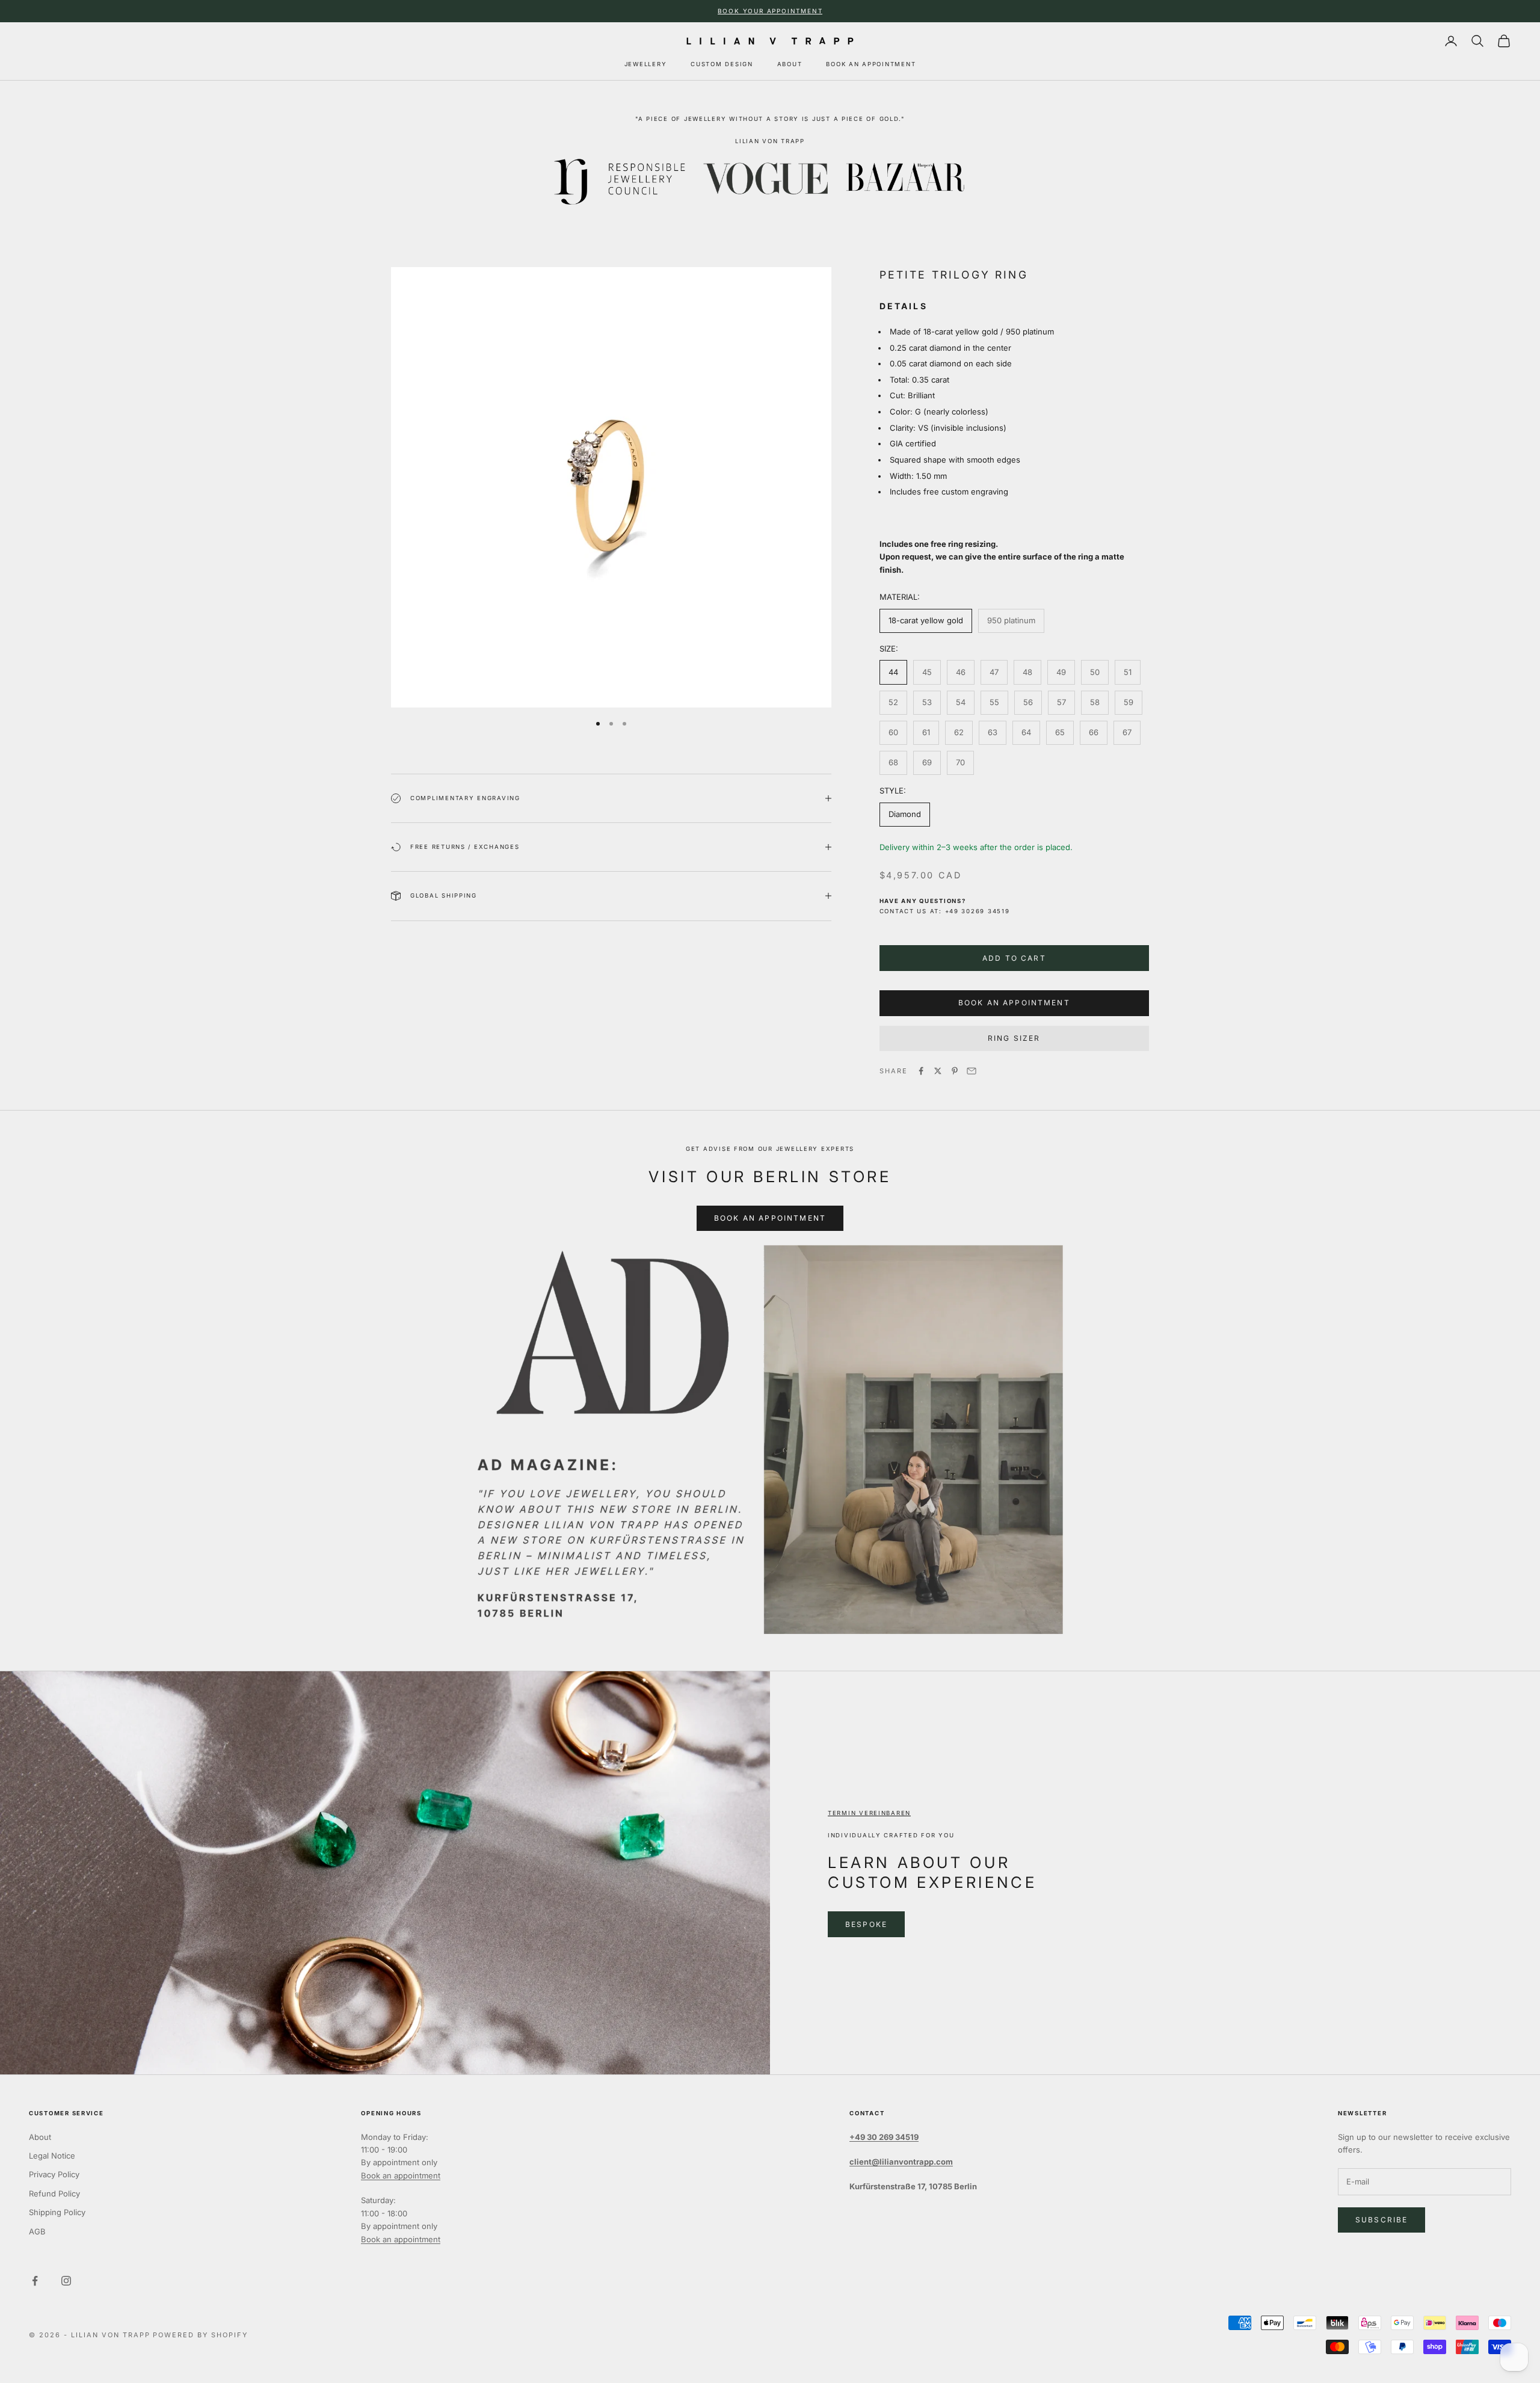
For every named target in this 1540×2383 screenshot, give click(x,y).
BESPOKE (866, 1924)
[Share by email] (972, 1071)
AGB (37, 2231)
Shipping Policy (57, 2212)
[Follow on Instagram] (66, 2281)
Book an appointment (401, 2175)
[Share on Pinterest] (955, 1071)
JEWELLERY (646, 64)
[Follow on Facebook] (35, 2281)
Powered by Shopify (200, 2335)
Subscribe (1381, 2220)
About (40, 2137)
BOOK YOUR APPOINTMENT (770, 11)
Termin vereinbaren (869, 1813)
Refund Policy (54, 2193)
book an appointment (1014, 1003)
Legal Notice (52, 2156)
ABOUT (790, 64)
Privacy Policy (54, 2174)
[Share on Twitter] (938, 1071)
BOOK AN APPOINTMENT (871, 64)
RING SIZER (1014, 1038)
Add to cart (1014, 958)
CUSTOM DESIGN (722, 64)
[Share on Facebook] (921, 1071)
